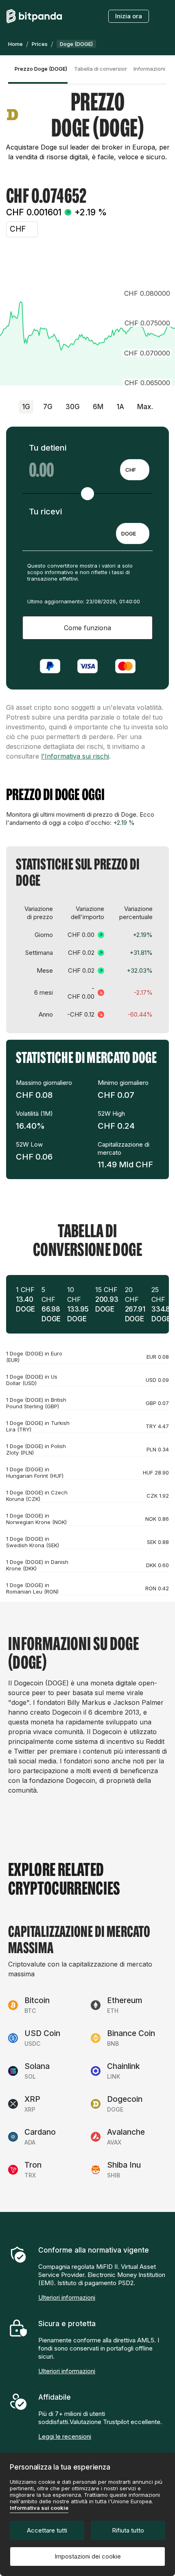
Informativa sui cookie (39, 2508)
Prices (40, 44)
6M (98, 407)
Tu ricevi (45, 512)
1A (120, 407)
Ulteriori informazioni (67, 2297)
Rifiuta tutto (128, 2530)
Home (15, 44)
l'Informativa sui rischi (75, 756)
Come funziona (87, 628)
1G (26, 407)
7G (48, 407)
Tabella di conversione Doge (101, 69)
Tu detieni (48, 448)
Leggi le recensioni (65, 2436)
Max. (145, 407)
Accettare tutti (47, 2530)
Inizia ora (129, 16)
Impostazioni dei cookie (88, 2556)
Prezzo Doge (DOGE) (41, 69)
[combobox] (135, 470)
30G (73, 407)
